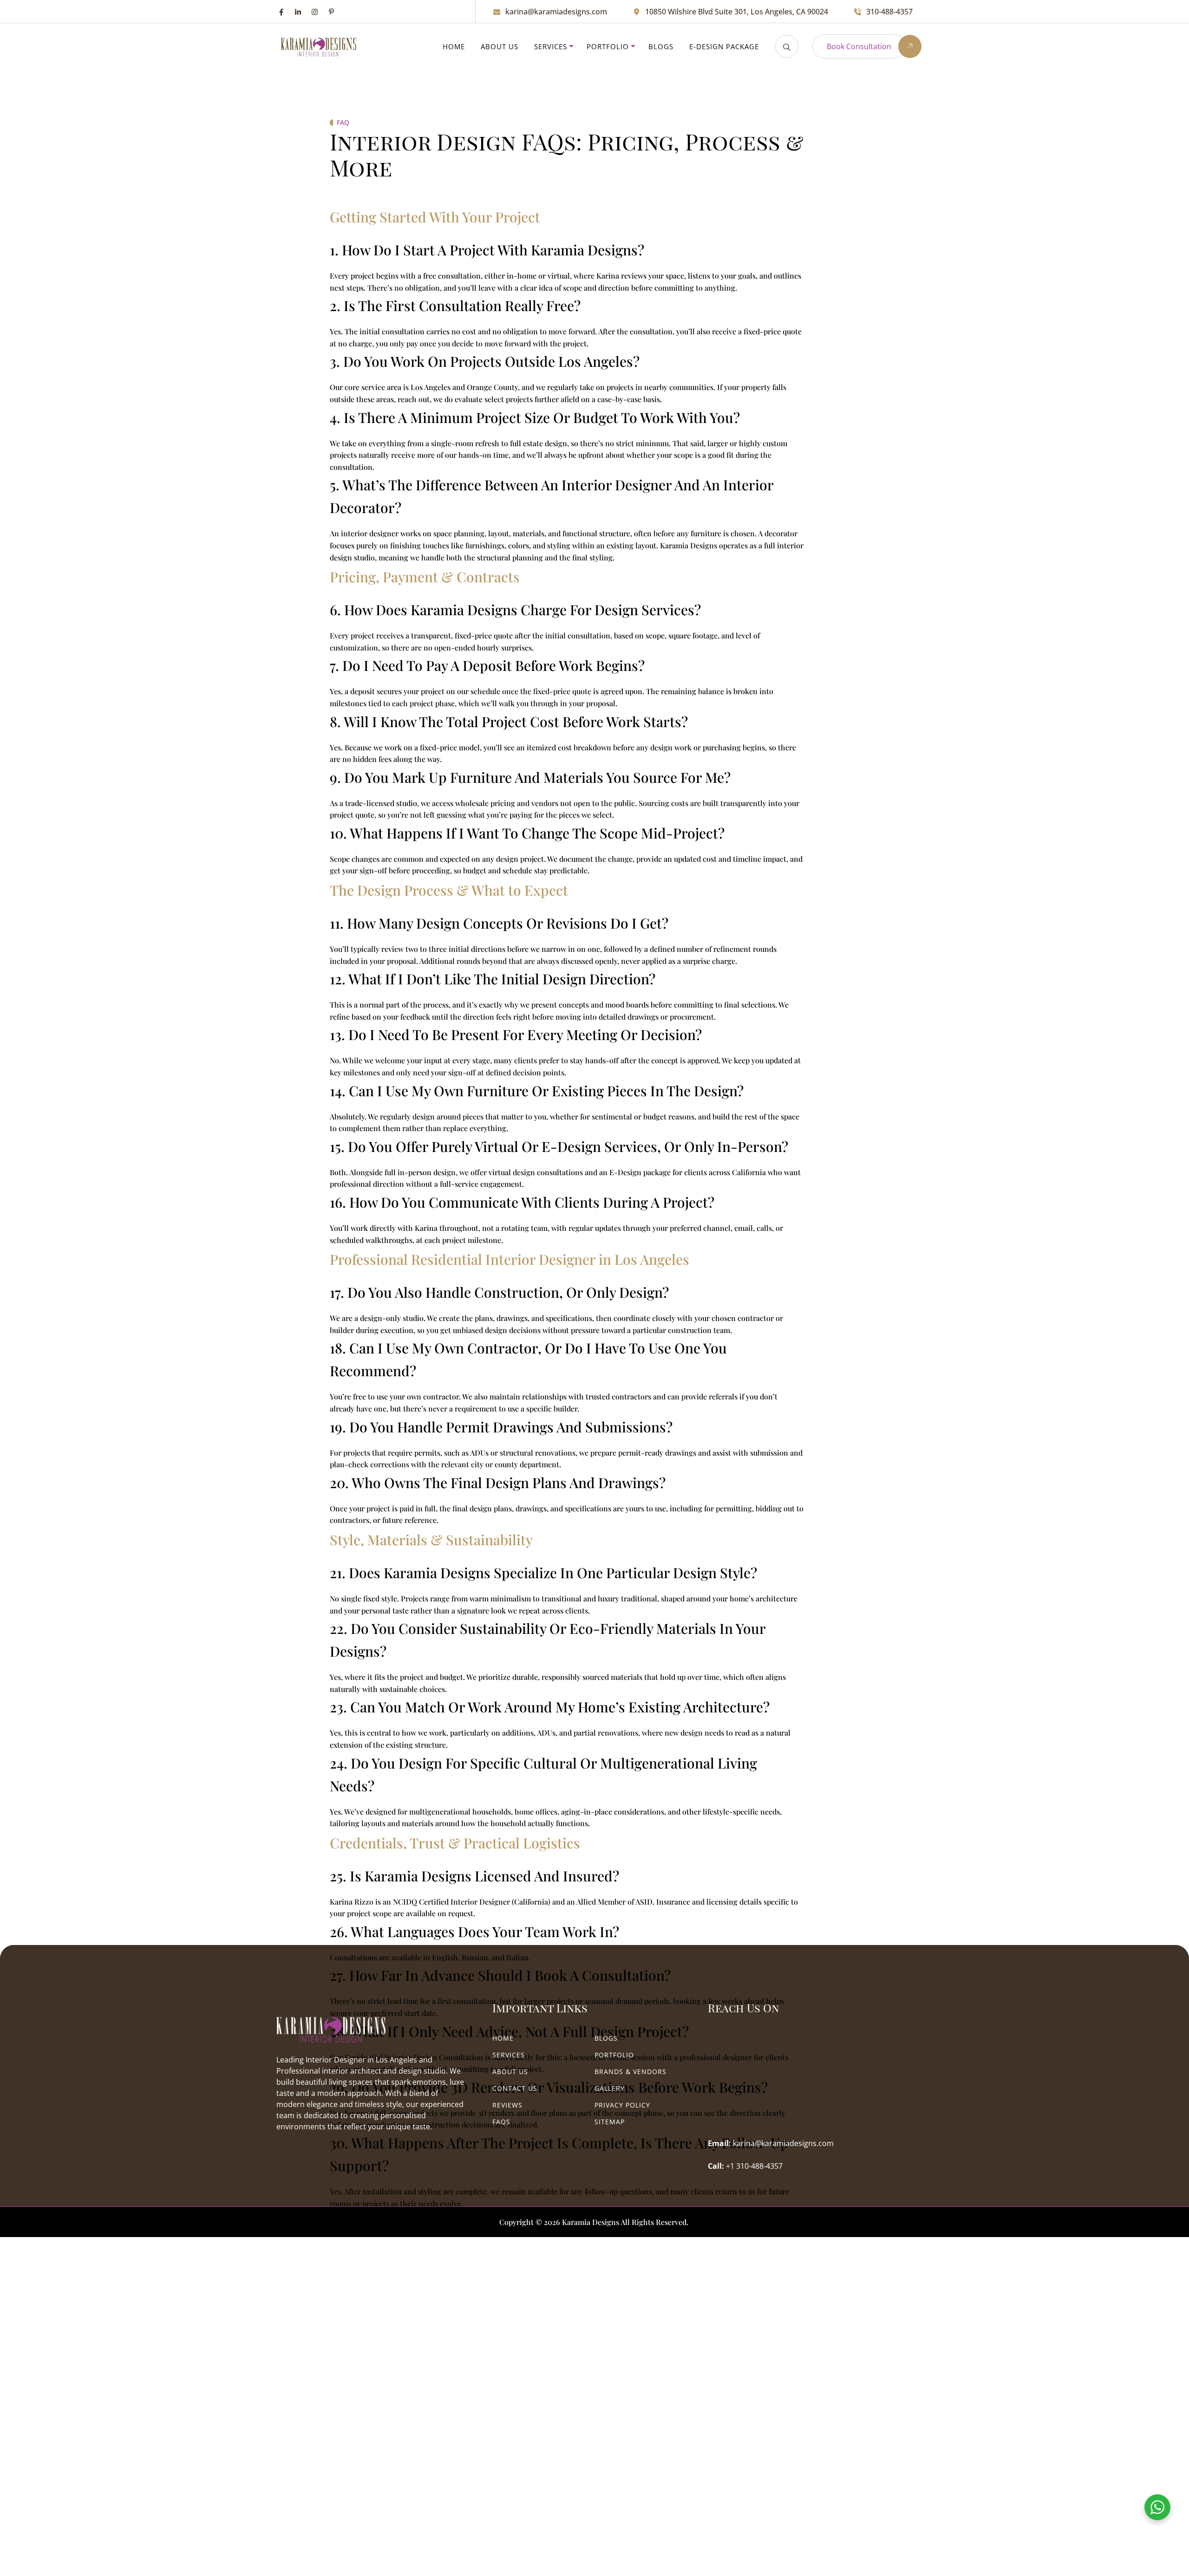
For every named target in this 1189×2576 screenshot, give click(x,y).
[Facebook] (281, 12)
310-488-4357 (889, 12)
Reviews (507, 2105)
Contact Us (515, 2088)
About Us (500, 46)
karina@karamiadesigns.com (556, 12)
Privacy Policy (622, 2105)
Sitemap (610, 2122)
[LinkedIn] (298, 12)
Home (454, 46)
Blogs (661, 46)
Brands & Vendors (630, 2072)
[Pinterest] (331, 12)
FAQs (501, 2122)
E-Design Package (724, 46)
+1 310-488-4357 (754, 2166)
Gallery (610, 2088)
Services (551, 46)
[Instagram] (315, 12)
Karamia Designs (591, 2222)
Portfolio (608, 46)
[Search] (787, 46)
